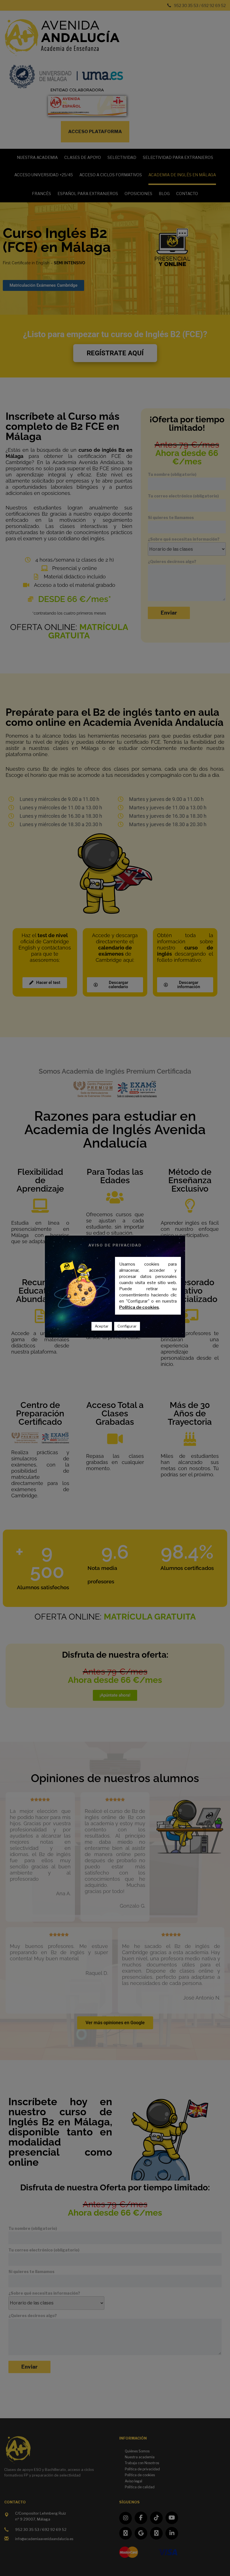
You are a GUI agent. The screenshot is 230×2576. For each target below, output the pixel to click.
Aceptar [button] (102, 1326)
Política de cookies (139, 1307)
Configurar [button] (127, 1326)
